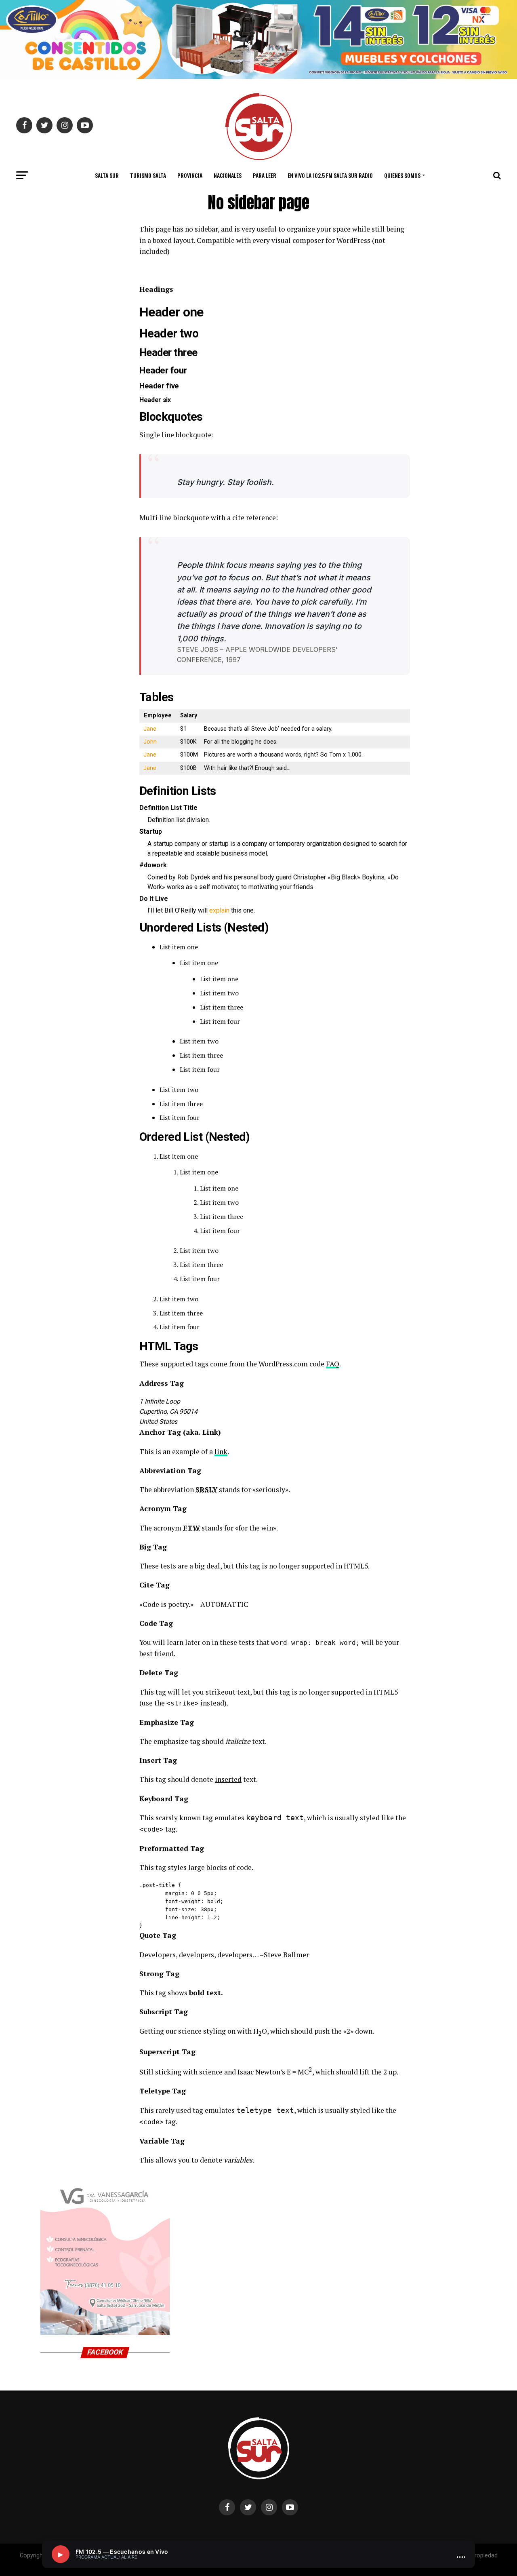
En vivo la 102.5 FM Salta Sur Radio (330, 175)
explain (219, 910)
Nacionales (228, 175)
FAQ (333, 1364)
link (221, 1451)
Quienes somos (402, 175)
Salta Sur (107, 175)
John (150, 742)
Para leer (265, 175)
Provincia (190, 175)
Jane (150, 729)
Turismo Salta (148, 175)
